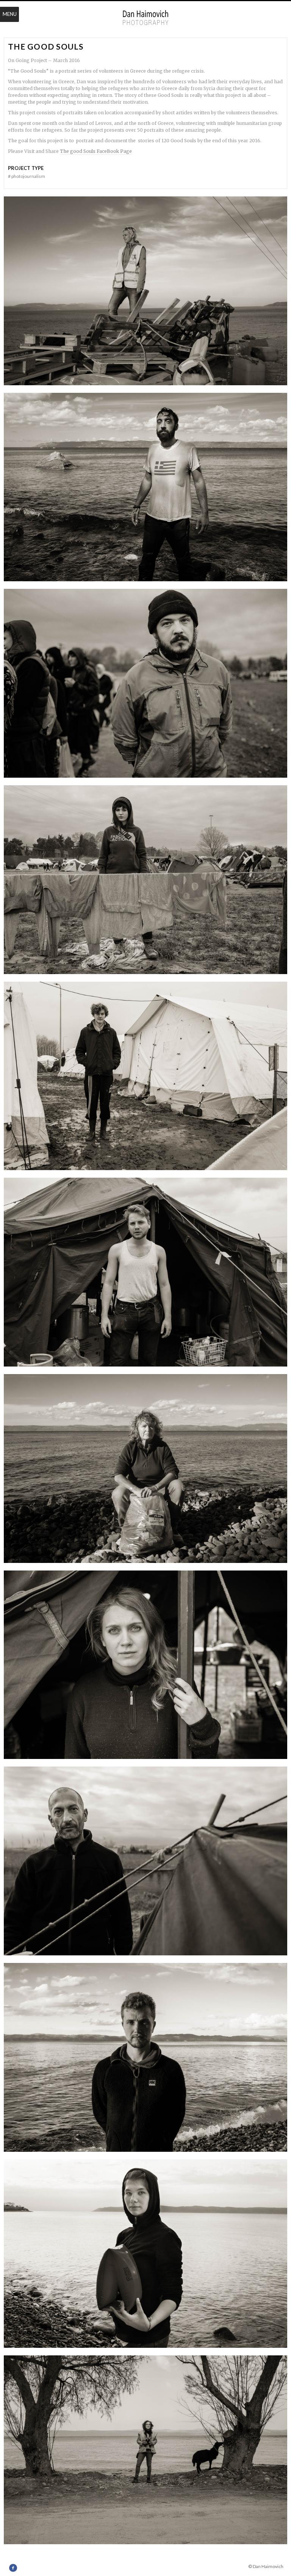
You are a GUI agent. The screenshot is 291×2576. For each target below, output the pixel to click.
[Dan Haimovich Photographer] (146, 18)
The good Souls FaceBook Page (96, 151)
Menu (10, 14)
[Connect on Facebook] (13, 2568)
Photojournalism (27, 176)
